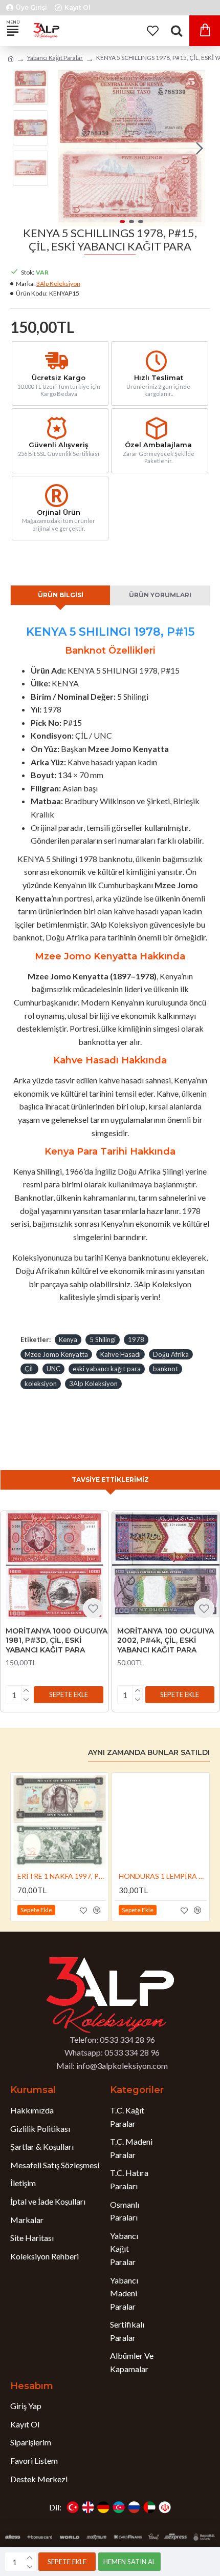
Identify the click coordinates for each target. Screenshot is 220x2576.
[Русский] (134, 2507)
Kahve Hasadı (120, 1354)
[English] (88, 2507)
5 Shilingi (103, 1339)
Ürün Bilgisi (61, 595)
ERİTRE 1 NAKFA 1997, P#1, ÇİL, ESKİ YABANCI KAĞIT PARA (62, 1876)
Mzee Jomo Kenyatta (56, 1354)
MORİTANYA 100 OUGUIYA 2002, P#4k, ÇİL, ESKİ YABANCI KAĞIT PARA (166, 1640)
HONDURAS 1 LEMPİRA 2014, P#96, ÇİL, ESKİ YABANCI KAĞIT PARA (163, 1876)
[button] (63, 148)
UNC (53, 1369)
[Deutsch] (103, 2507)
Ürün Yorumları (160, 595)
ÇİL (29, 1369)
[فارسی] (165, 2507)
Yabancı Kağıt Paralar (55, 58)
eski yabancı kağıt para (107, 1369)
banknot (166, 1369)
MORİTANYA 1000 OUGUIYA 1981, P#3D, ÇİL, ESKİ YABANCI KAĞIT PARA (57, 1640)
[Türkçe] (73, 2507)
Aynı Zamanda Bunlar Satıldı (149, 1753)
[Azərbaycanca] (119, 2507)
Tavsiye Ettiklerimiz (110, 1480)
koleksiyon (41, 1384)
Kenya (68, 1339)
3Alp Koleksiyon (58, 284)
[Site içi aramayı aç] (177, 31)
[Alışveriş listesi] (152, 31)
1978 (136, 1339)
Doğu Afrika (171, 1354)
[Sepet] (205, 31)
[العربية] (149, 2507)
